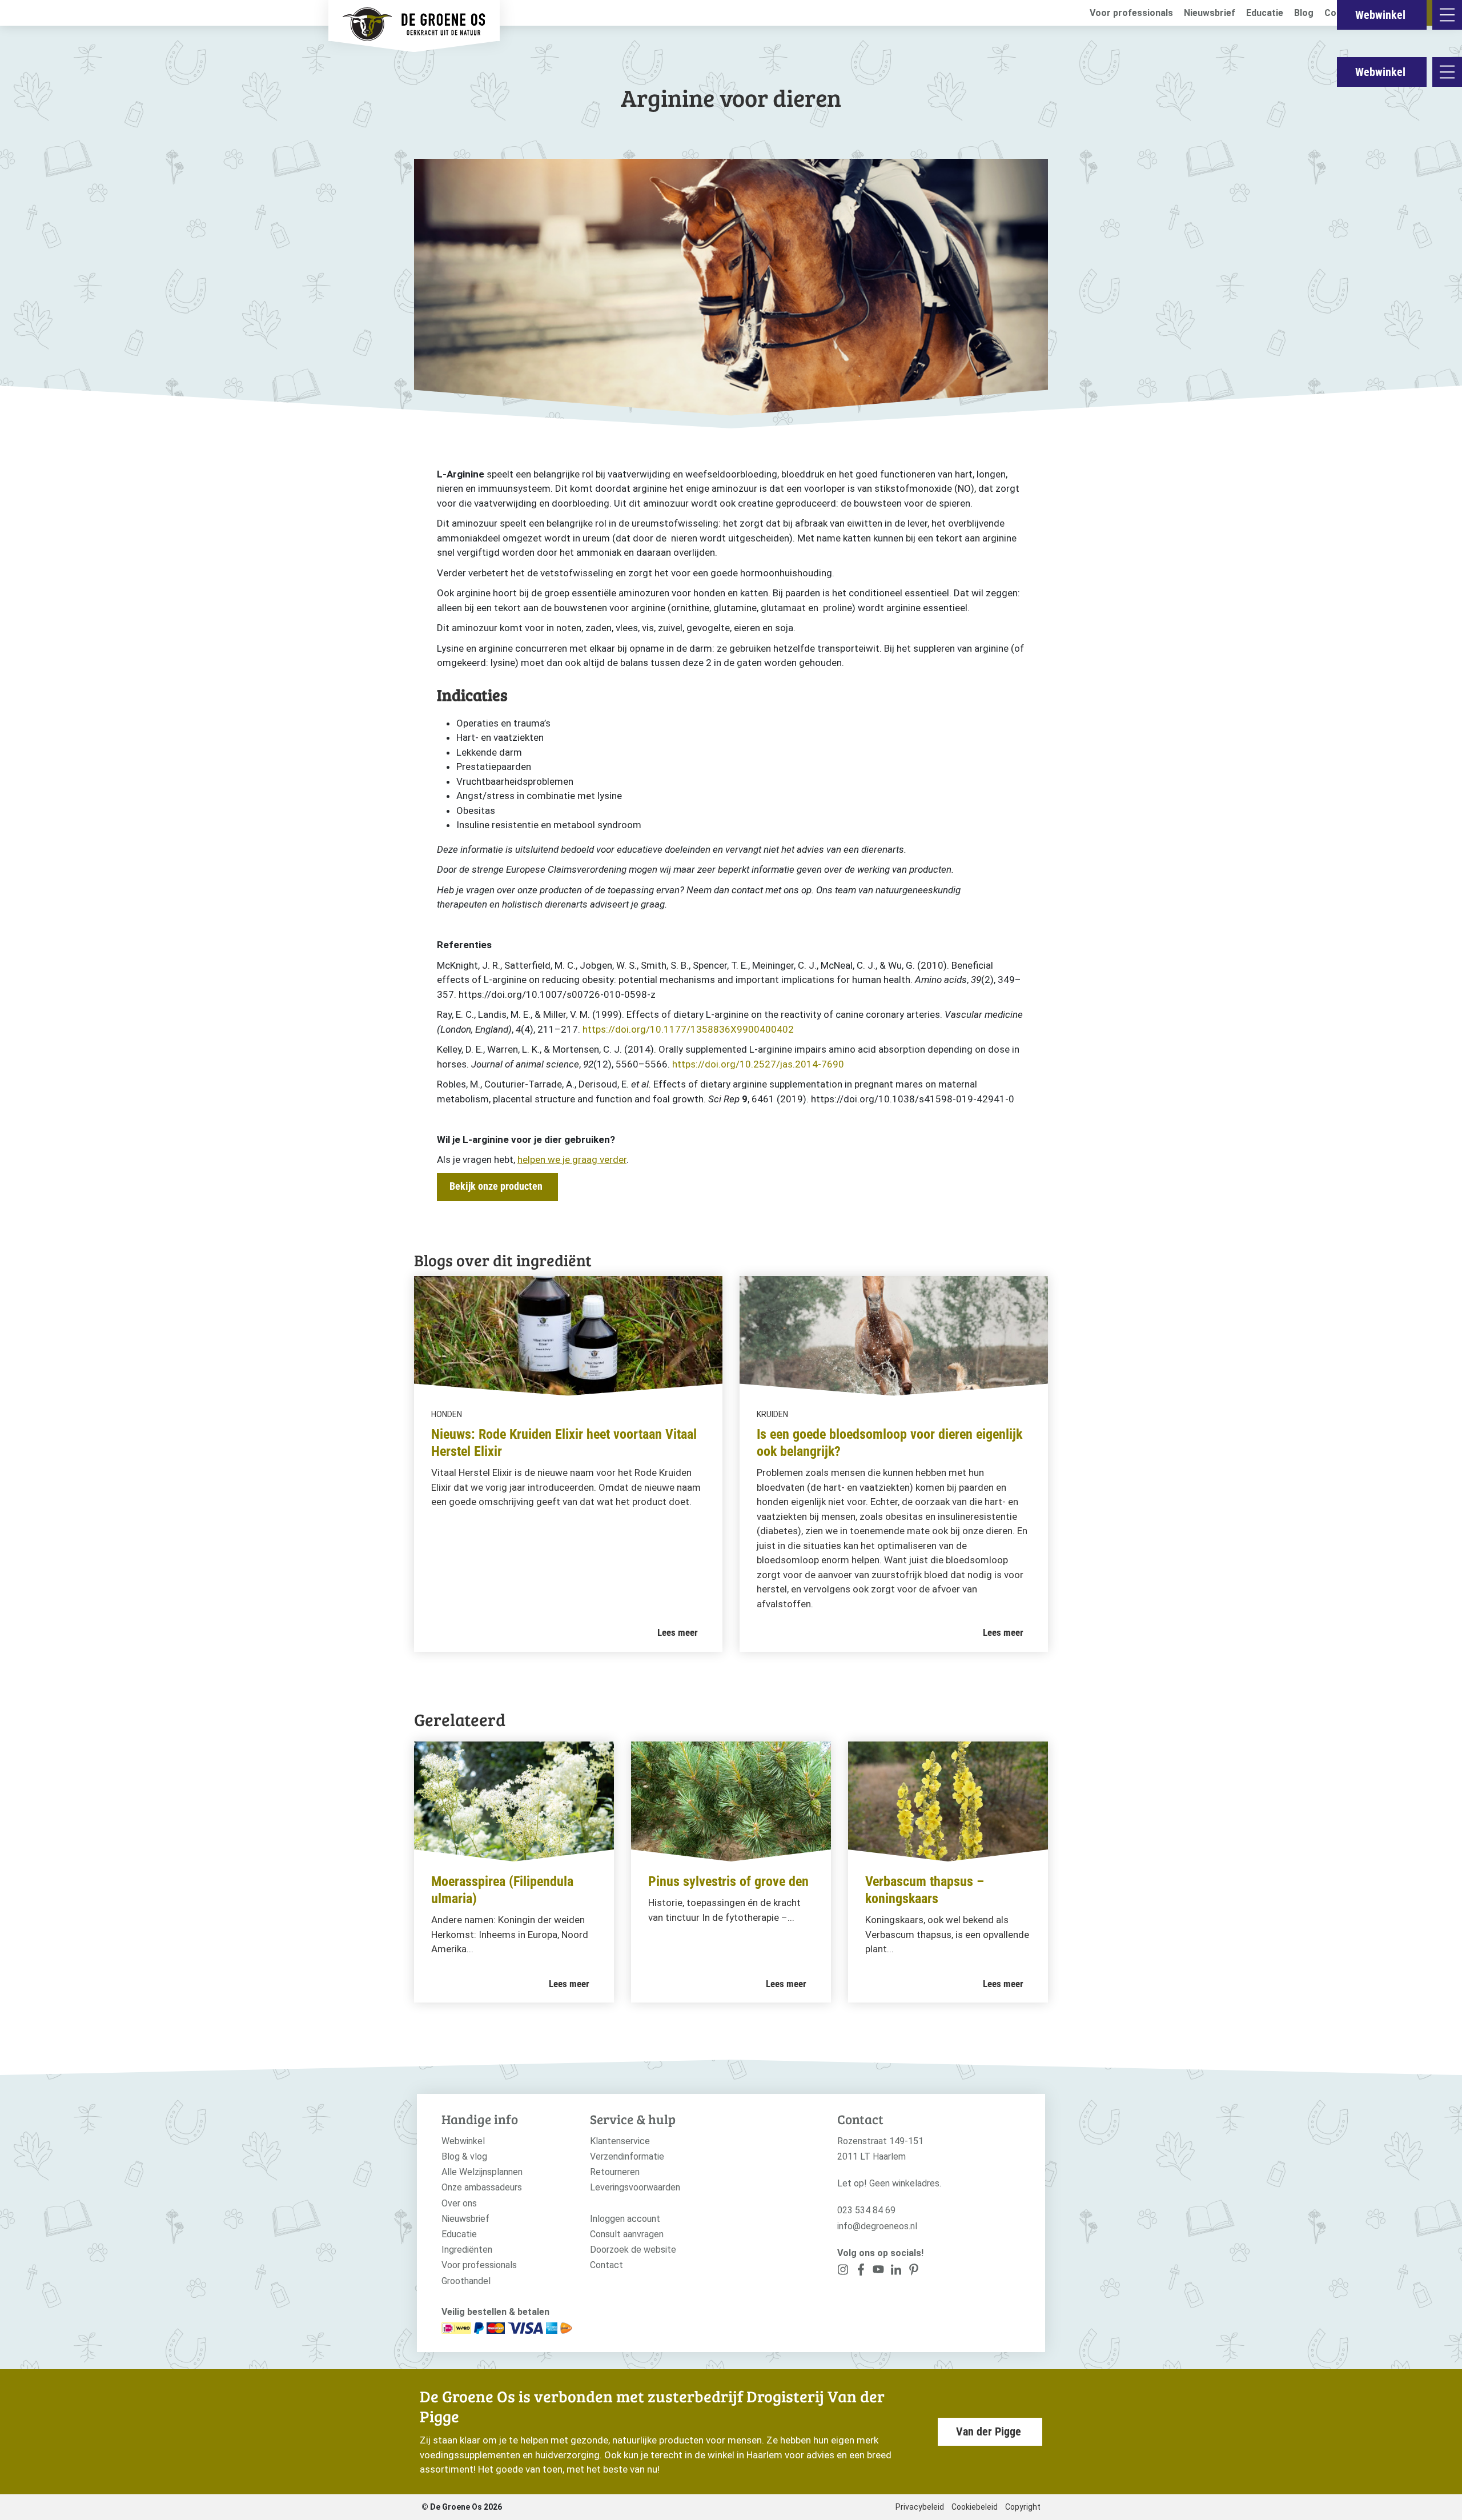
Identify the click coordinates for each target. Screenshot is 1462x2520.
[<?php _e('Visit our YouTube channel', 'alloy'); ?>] (879, 2272)
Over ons (459, 2203)
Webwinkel (1380, 72)
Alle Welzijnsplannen (482, 2172)
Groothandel (466, 2281)
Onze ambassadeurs (482, 2187)
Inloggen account (625, 2219)
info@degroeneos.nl (877, 2226)
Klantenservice (620, 2141)
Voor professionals (1131, 13)
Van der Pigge (989, 2431)
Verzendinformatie (627, 2156)
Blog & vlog (464, 2156)
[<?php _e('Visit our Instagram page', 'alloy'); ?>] (843, 2272)
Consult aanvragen (627, 2234)
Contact (607, 2265)
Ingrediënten (467, 2250)
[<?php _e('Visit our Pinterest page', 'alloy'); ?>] (896, 2272)
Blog (1304, 13)
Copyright (1023, 2507)
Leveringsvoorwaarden (635, 2187)
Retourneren (615, 2172)
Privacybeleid (920, 2507)
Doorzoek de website (633, 2250)
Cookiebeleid (975, 2507)
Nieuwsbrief (1210, 13)
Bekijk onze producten (496, 1186)
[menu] (1447, 72)
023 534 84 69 (866, 2210)
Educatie (1265, 13)
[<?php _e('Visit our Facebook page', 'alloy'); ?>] (861, 2272)
